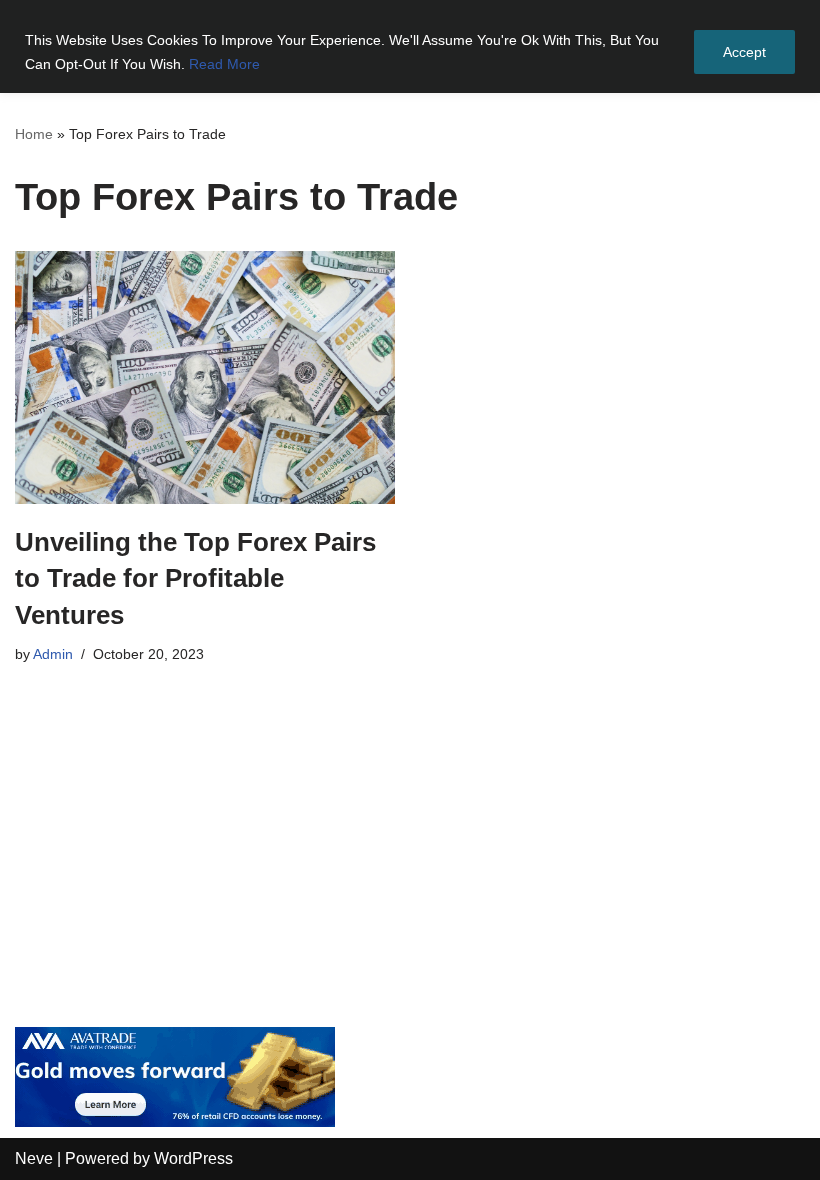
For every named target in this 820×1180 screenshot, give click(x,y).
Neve (34, 1158)
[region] (410, 46)
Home (34, 134)
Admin (53, 654)
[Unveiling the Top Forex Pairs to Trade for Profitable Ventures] (205, 377)
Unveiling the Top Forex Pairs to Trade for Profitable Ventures (195, 578)
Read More (224, 64)
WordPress (193, 1158)
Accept (744, 52)
